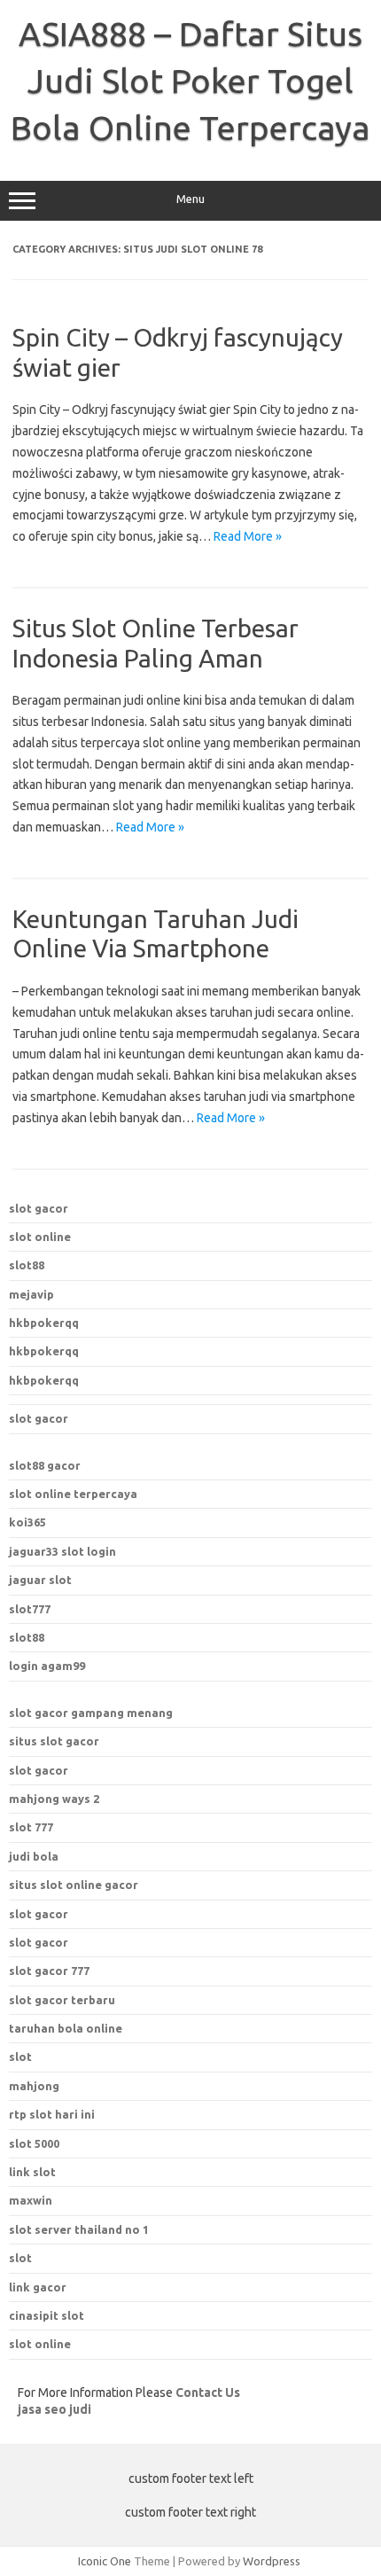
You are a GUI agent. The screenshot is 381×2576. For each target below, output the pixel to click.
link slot (32, 2172)
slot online (40, 1237)
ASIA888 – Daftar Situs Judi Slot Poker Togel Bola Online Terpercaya (190, 81)
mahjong (34, 2086)
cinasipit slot (47, 2315)
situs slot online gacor (74, 1885)
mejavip (31, 1294)
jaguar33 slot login (62, 1551)
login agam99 (47, 1666)
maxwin (31, 2200)
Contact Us (208, 2393)
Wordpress (272, 2561)
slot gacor (39, 1208)
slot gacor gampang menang (91, 1713)
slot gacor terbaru (62, 2000)
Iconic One (105, 2561)
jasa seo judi (54, 2409)
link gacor (38, 2287)
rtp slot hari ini (52, 2114)
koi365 (27, 1522)
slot (20, 2258)
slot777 (30, 1609)
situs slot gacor (54, 1741)
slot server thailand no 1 (79, 2229)
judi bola (34, 1856)
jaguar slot (40, 1580)
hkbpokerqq (44, 1323)
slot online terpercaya (73, 1494)
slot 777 (31, 1827)
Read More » (248, 536)
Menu (190, 199)
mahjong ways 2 (54, 1799)
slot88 (27, 1265)
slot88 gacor (45, 1465)
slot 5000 (34, 2143)
